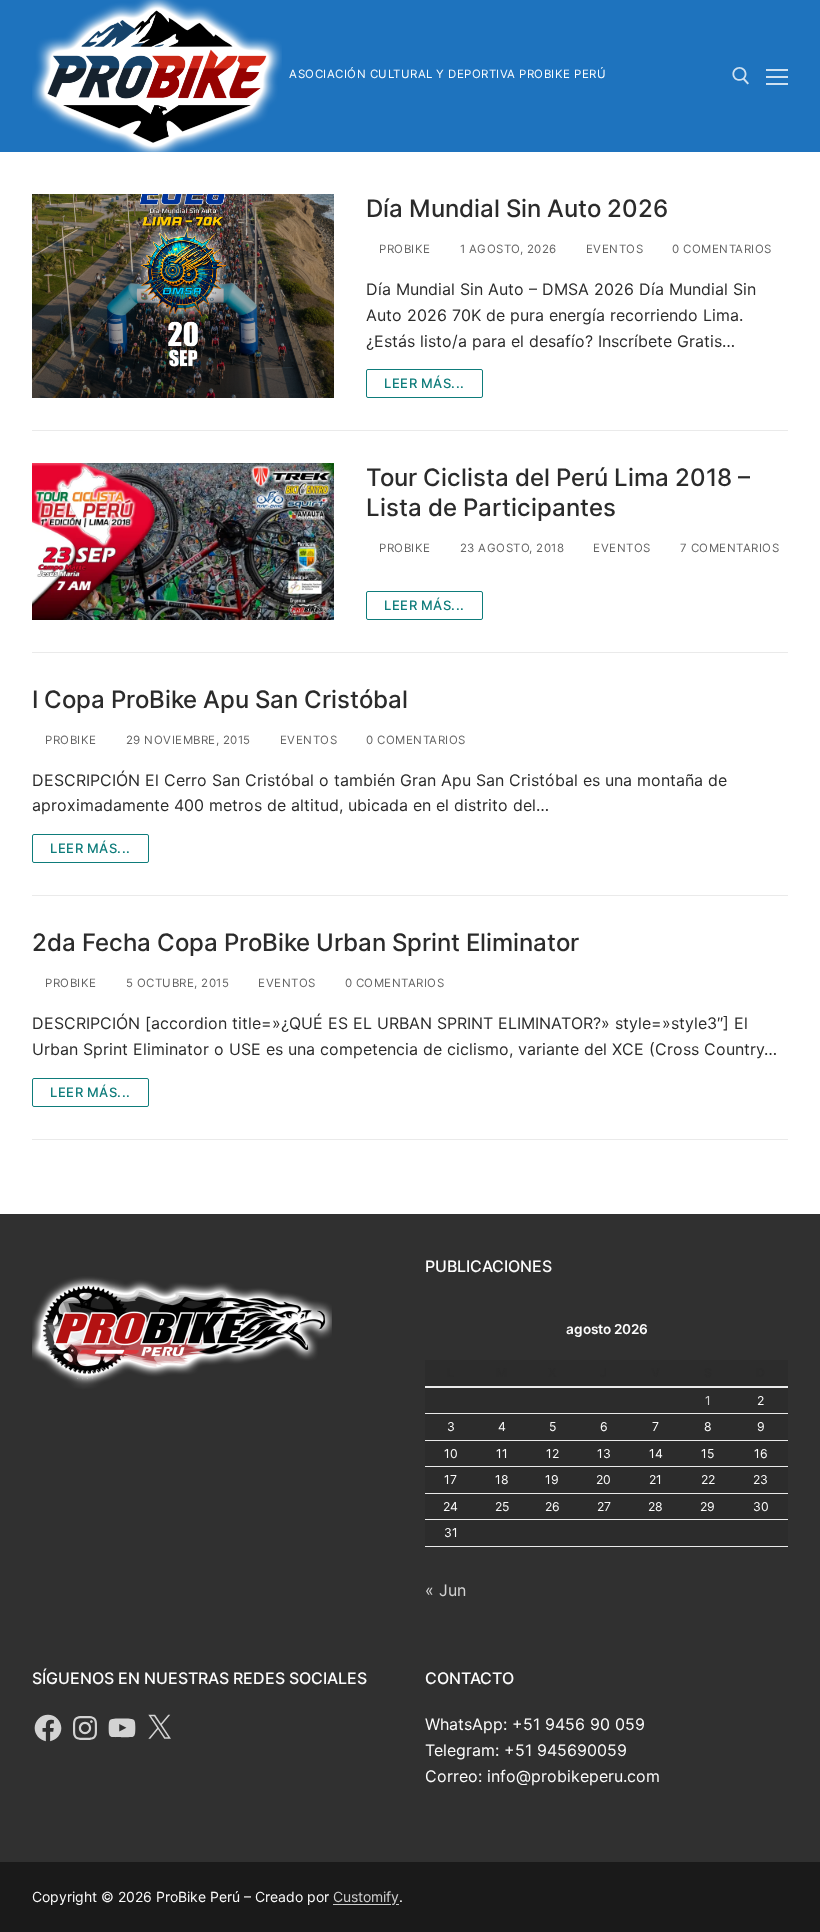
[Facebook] (48, 1728)
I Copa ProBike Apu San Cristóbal (220, 699)
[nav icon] (777, 76)
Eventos (612, 249)
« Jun (445, 1590)
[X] (159, 1728)
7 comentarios (727, 548)
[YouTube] (122, 1728)
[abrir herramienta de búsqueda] (741, 76)
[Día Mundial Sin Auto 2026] (183, 296)
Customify (366, 1896)
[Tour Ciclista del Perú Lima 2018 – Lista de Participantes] (183, 541)
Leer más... (424, 383)
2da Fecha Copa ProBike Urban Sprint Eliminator (305, 942)
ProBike (403, 249)
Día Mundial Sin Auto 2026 (517, 208)
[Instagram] (85, 1728)
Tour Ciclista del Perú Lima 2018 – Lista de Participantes (558, 492)
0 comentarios (720, 249)
